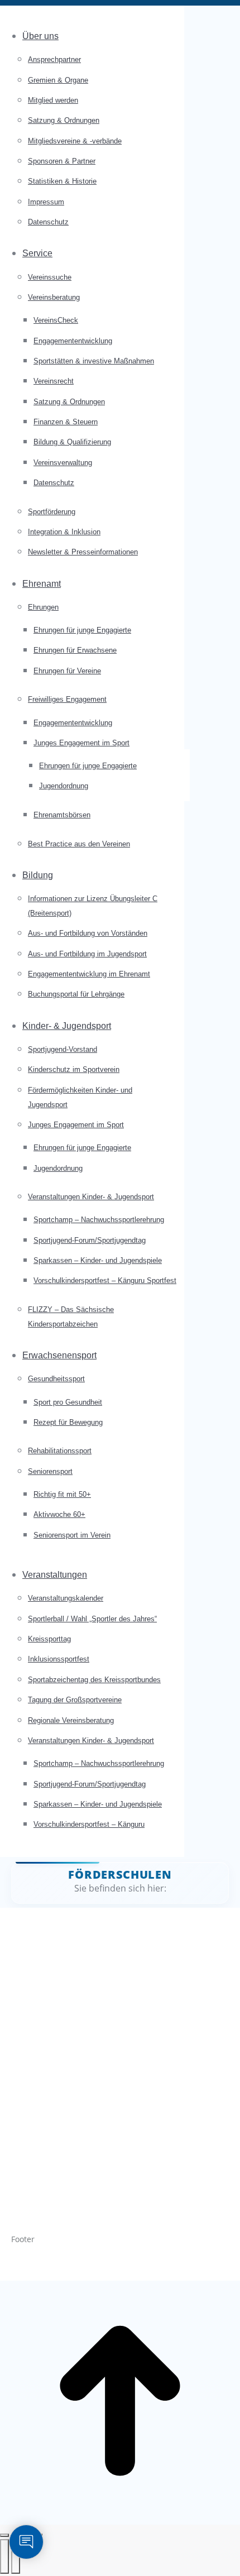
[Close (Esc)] (4, 2535)
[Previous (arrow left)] (4, 2556)
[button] (92, 17)
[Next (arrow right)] (16, 2556)
